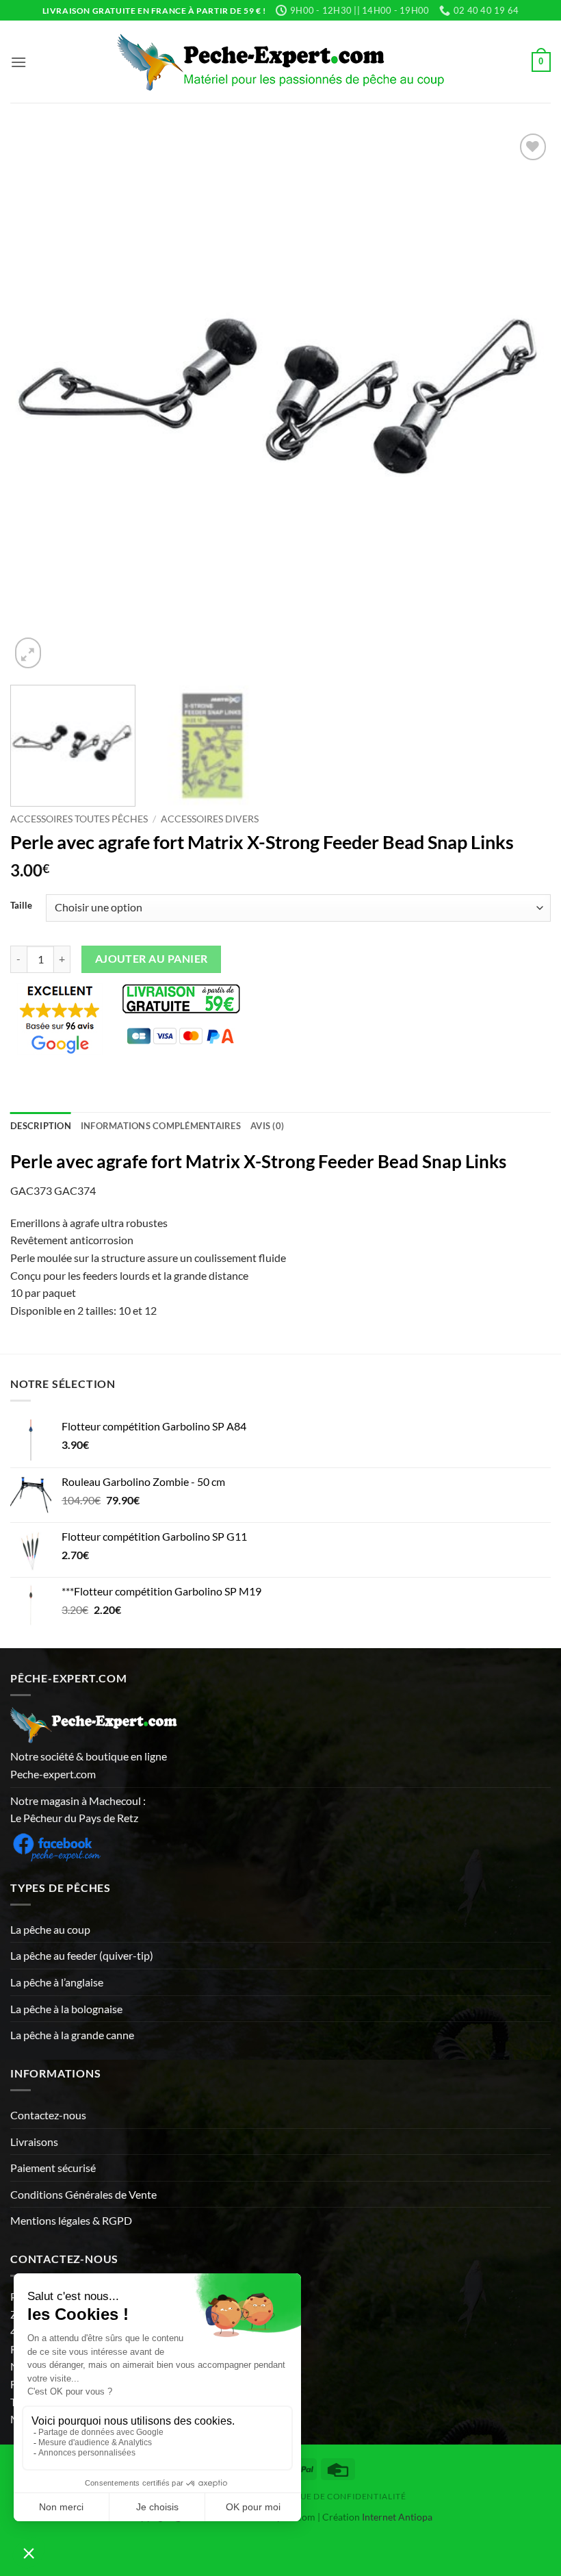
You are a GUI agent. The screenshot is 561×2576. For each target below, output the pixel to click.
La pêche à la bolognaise (66, 2009)
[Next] (523, 401)
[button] (18, 62)
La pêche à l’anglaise (57, 1982)
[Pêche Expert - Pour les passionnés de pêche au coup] (281, 62)
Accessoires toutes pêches (79, 819)
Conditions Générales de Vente (83, 2194)
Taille (21, 906)
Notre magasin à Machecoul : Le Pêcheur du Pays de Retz (78, 1809)
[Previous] (38, 401)
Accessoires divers (210, 819)
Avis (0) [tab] (267, 1126)
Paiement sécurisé (53, 2168)
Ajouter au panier (152, 959)
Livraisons (34, 2142)
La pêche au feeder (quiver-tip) (82, 1955)
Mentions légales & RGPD (71, 2220)
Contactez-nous (48, 2115)
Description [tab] (41, 1126)
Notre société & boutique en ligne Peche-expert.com (89, 1765)
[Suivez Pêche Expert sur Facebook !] (56, 1845)
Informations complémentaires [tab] (161, 1126)
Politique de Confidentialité (335, 2496)
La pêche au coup (50, 1929)
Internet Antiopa (397, 2517)
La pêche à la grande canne (72, 2035)
